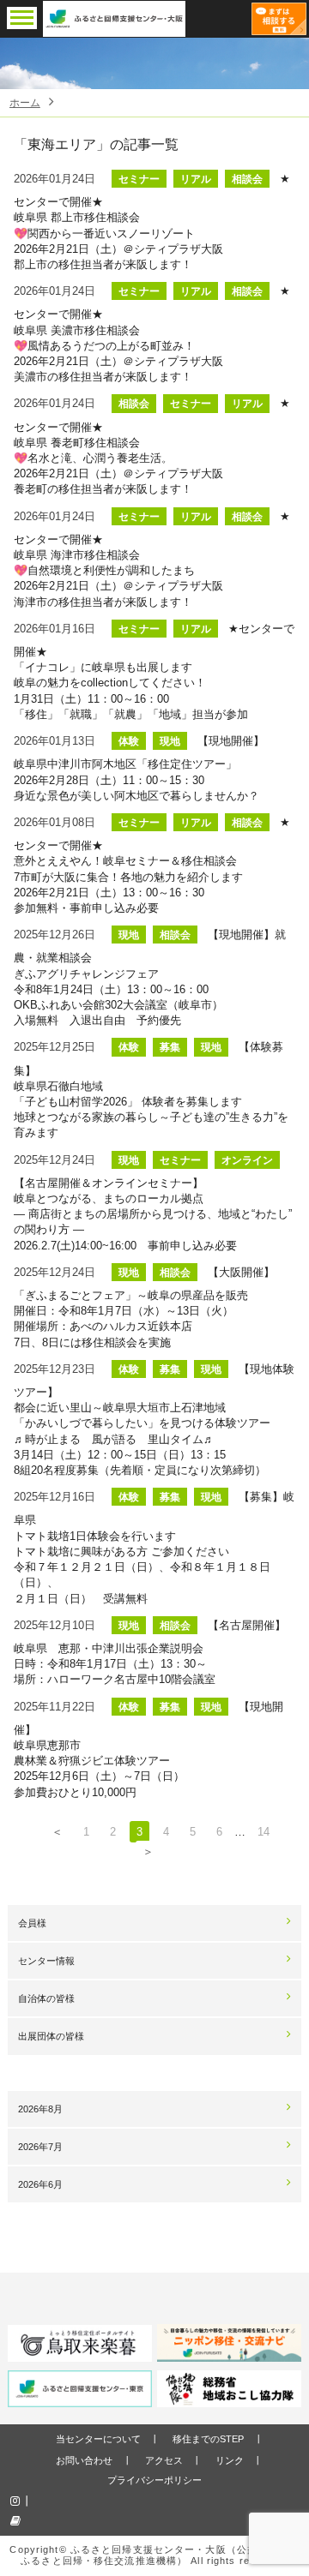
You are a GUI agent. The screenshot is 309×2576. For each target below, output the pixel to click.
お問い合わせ (84, 2460)
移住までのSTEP (208, 2439)
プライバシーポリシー (154, 2480)
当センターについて (98, 2439)
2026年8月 (40, 2109)
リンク (230, 2460)
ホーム (25, 103)
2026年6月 (40, 2184)
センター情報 (46, 1961)
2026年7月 (40, 2147)
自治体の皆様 (46, 1998)
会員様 (32, 1923)
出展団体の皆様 (51, 2036)
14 (264, 1832)
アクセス (164, 2460)
